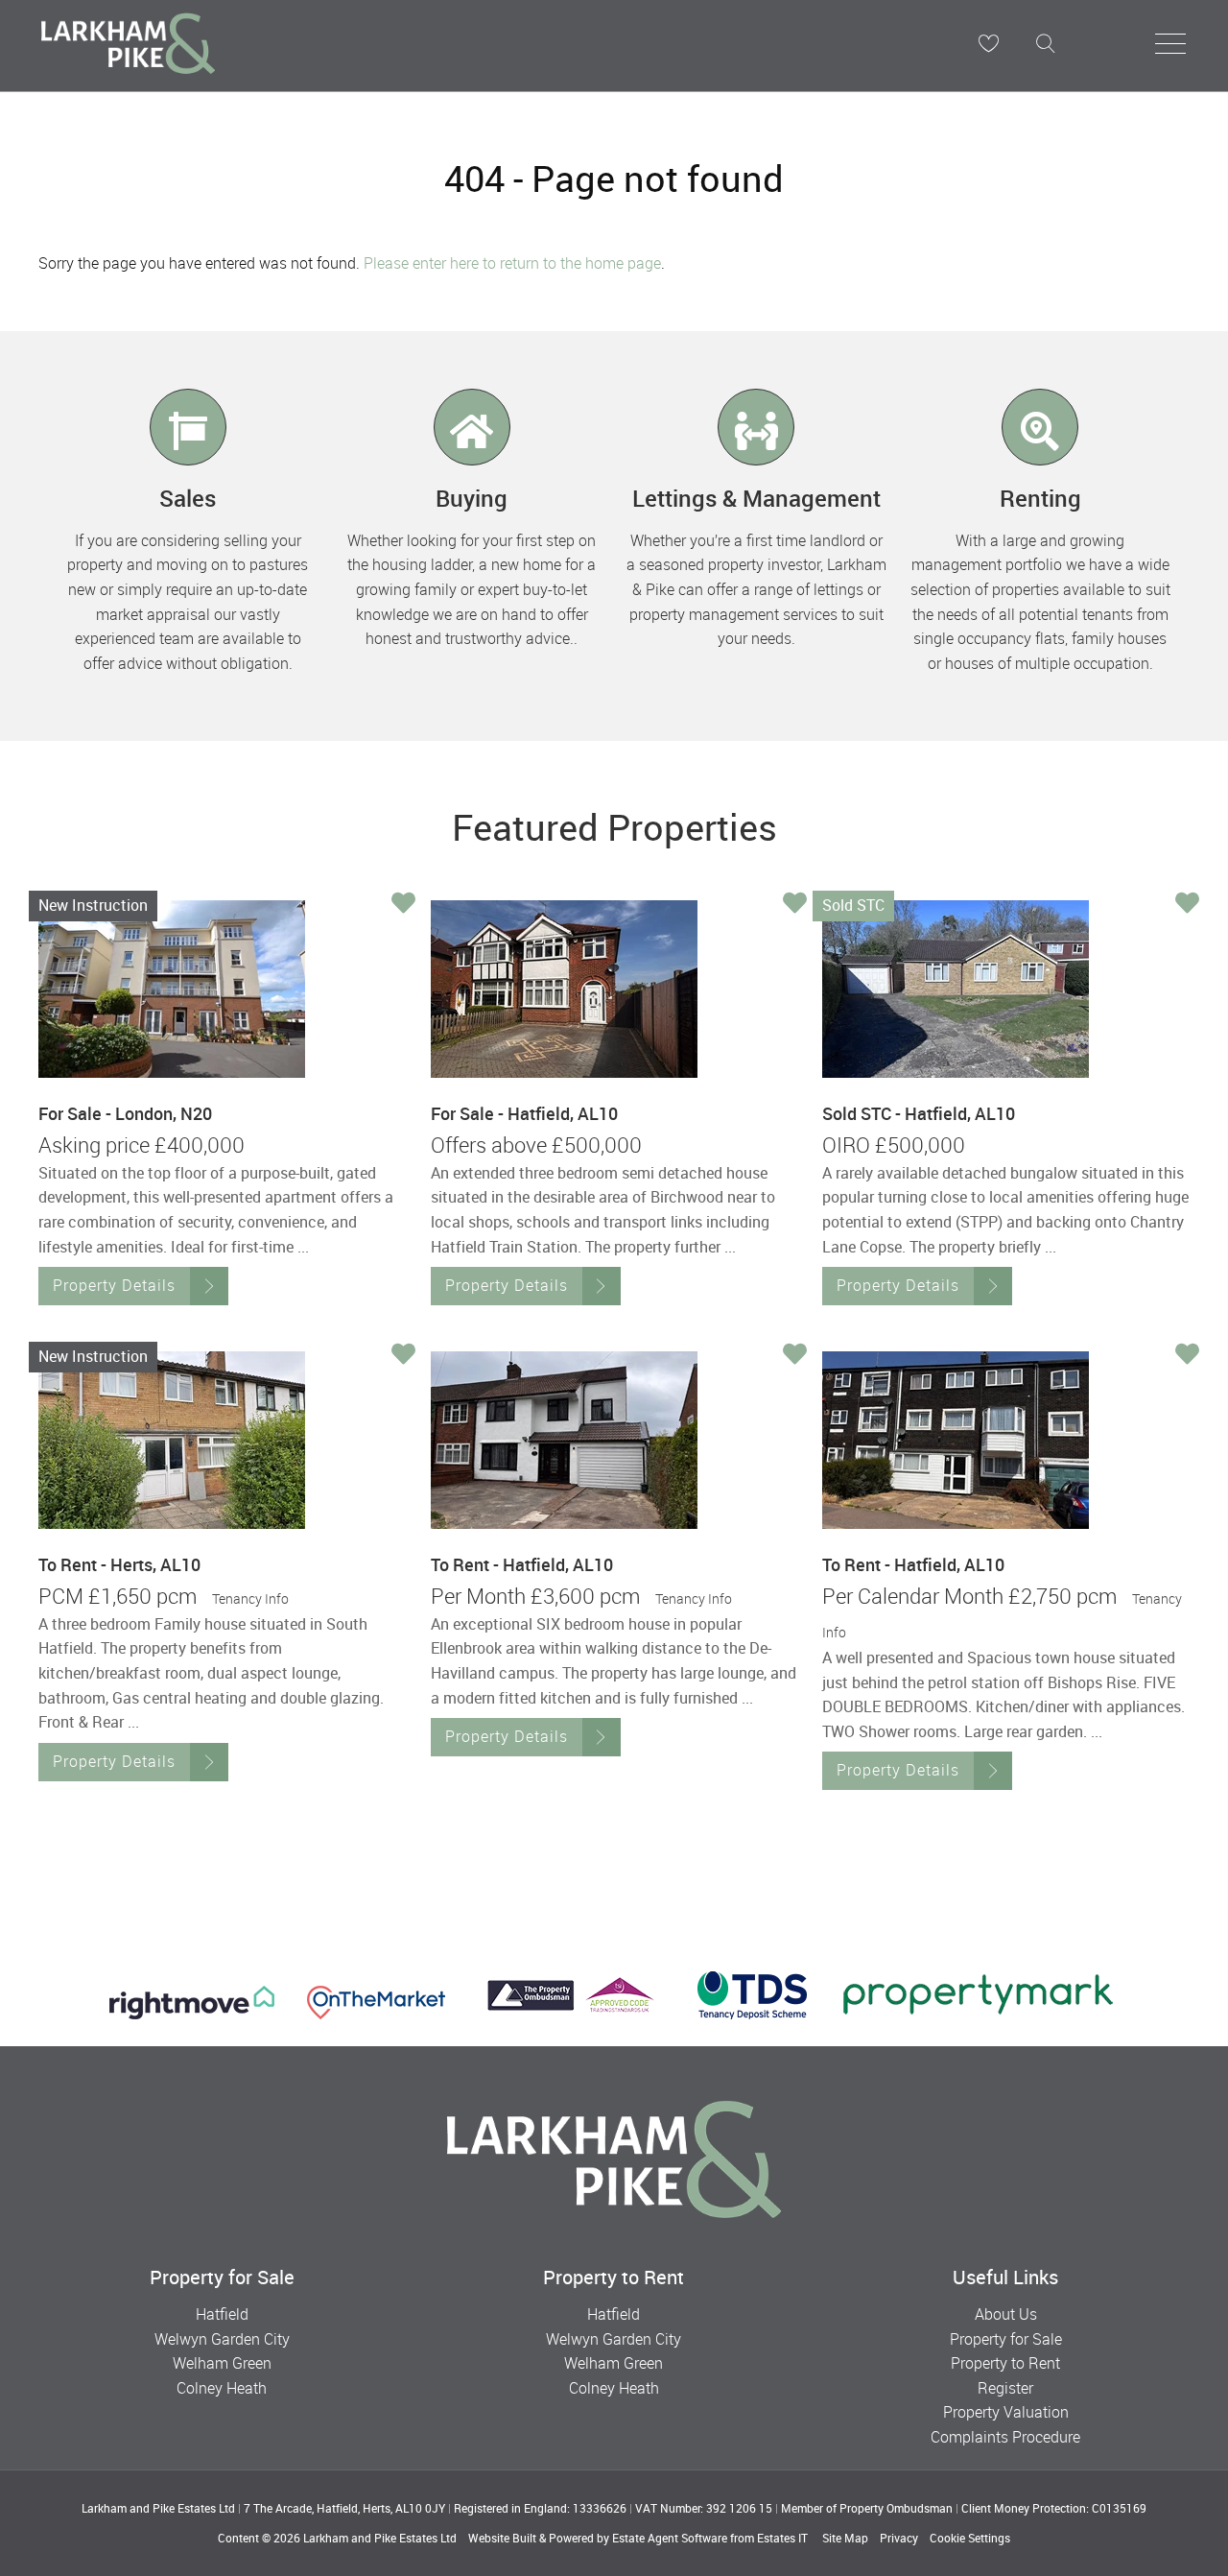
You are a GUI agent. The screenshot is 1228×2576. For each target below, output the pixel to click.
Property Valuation (1006, 2412)
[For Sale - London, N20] (172, 989)
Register (1005, 2388)
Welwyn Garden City (222, 2339)
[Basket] (988, 43)
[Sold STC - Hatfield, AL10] (956, 989)
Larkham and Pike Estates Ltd (380, 2538)
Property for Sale (1006, 2339)
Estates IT (782, 2538)
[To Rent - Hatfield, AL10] (564, 1440)
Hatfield (222, 2314)
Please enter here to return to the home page (512, 263)
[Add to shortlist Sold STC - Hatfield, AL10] (1187, 905)
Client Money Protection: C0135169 (1054, 2508)
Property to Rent (1005, 2363)
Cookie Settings (970, 2538)
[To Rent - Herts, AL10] (172, 1440)
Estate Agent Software (670, 2538)
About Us (1006, 2314)
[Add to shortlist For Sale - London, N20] (403, 905)
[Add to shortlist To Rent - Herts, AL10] (403, 1356)
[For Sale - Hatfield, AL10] (564, 989)
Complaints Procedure (1005, 2437)
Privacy (899, 2538)
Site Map (845, 2538)
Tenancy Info (250, 1598)
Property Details (114, 1285)
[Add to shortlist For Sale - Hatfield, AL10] (795, 905)
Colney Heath (222, 2388)
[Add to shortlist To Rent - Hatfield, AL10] (795, 1356)
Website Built (502, 2538)
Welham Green (222, 2363)
